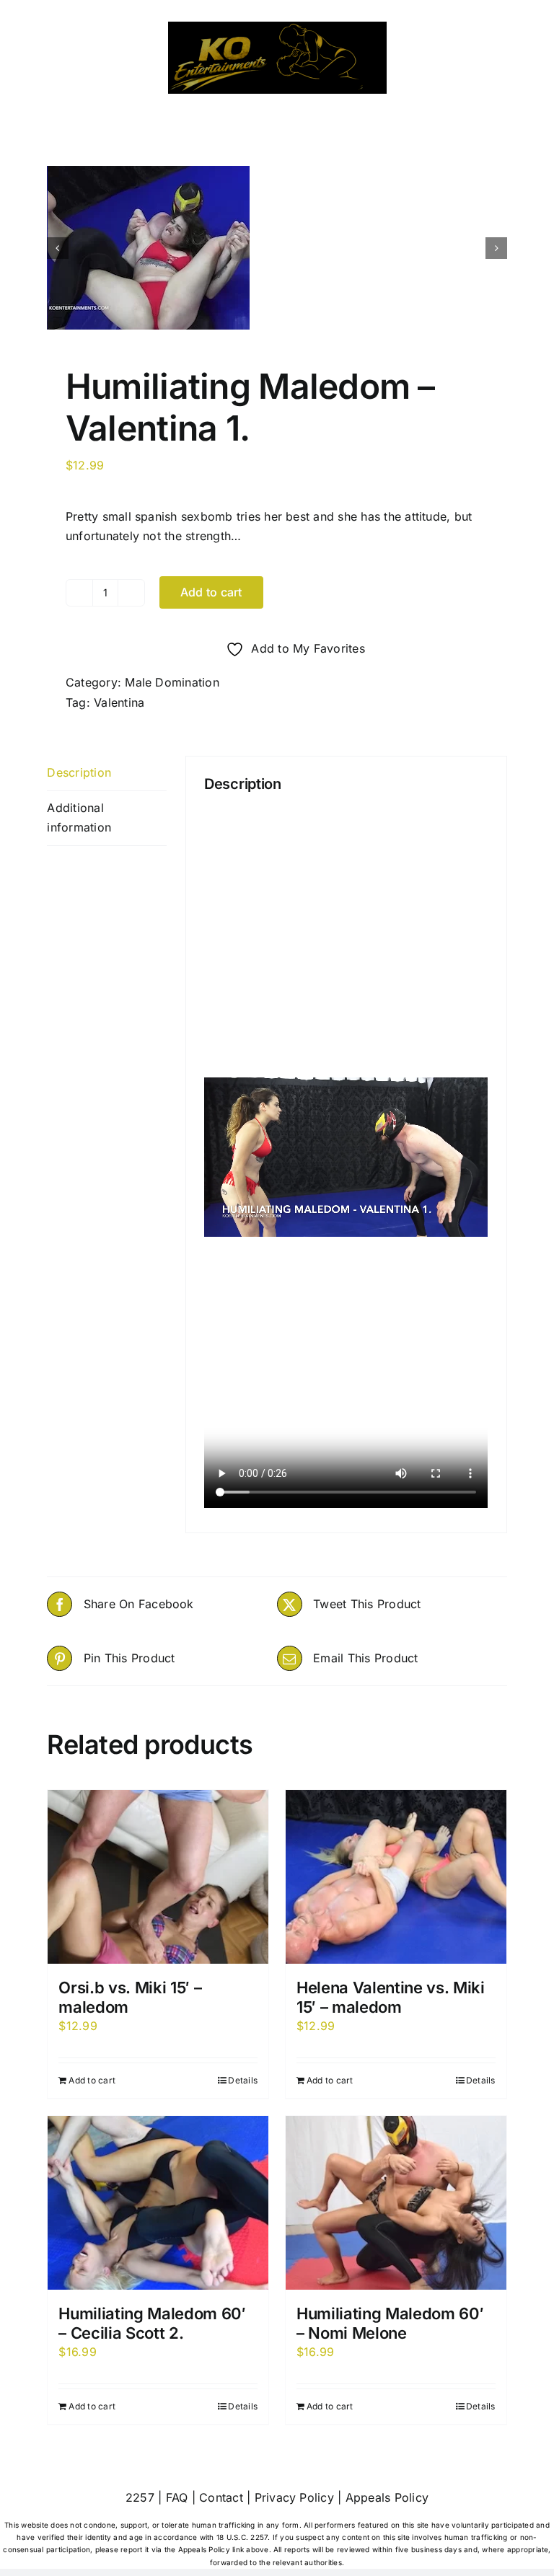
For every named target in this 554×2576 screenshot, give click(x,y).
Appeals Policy (387, 2497)
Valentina (119, 702)
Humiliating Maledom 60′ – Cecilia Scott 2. (152, 2323)
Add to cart (211, 592)
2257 (140, 2497)
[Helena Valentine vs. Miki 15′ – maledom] (396, 1877)
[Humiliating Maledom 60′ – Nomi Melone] (396, 2203)
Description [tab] (79, 772)
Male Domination (172, 682)
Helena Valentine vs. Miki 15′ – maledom (391, 1997)
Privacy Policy (294, 2497)
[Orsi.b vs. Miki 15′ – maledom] (158, 1877)
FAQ (177, 2497)
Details (243, 2080)
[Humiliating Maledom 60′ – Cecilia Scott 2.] (158, 2203)
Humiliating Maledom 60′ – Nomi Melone (390, 2323)
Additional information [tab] (79, 818)
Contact (221, 2497)
